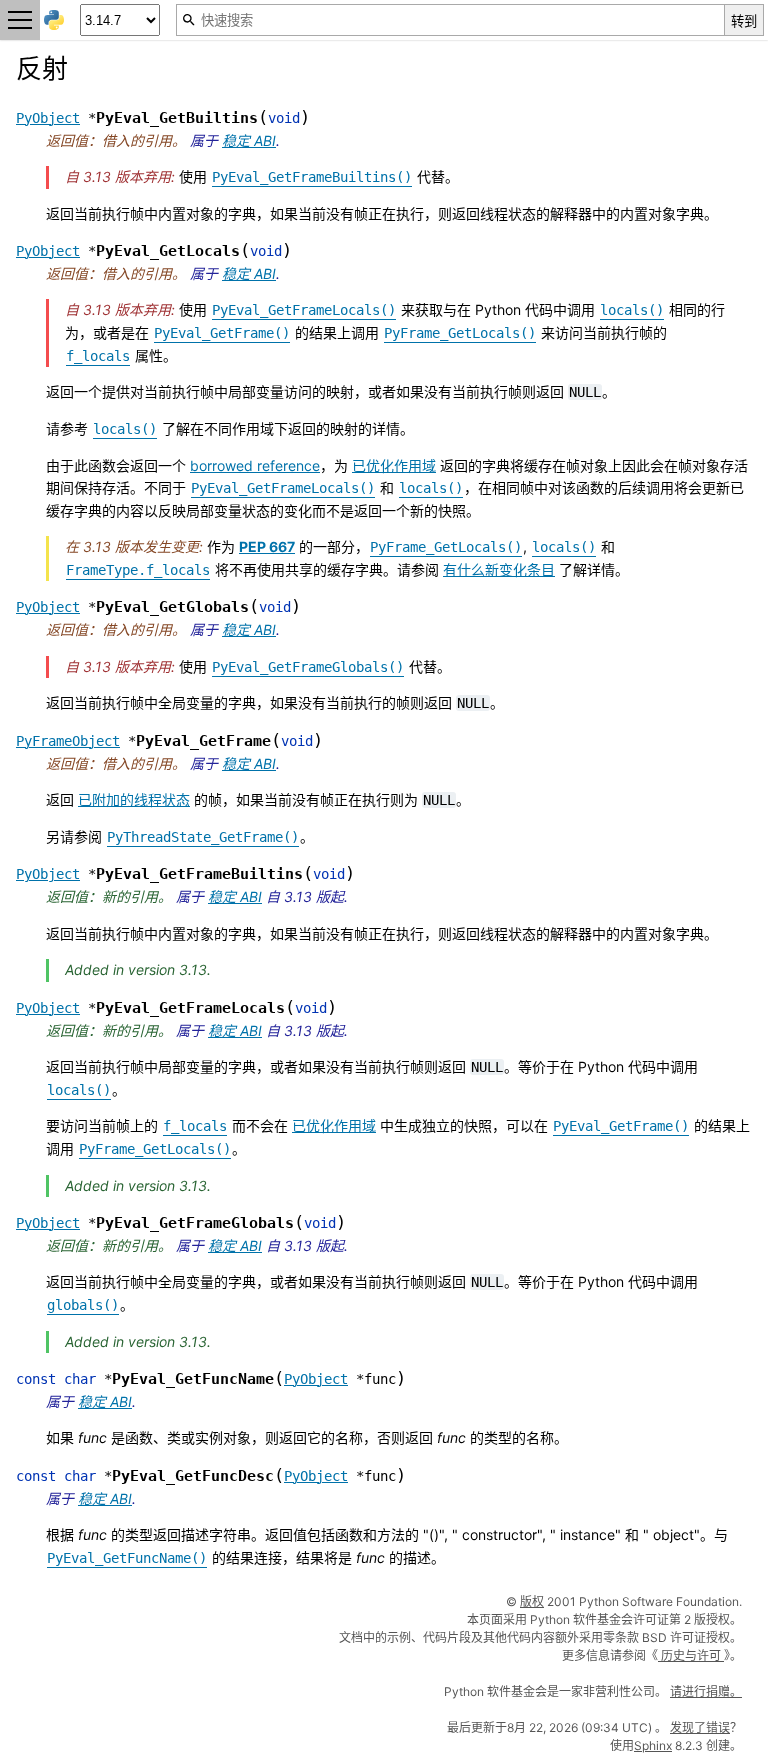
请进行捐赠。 (706, 1691)
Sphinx (653, 1745)
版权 (532, 1601)
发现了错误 (700, 1727)
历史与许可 (691, 1655)
